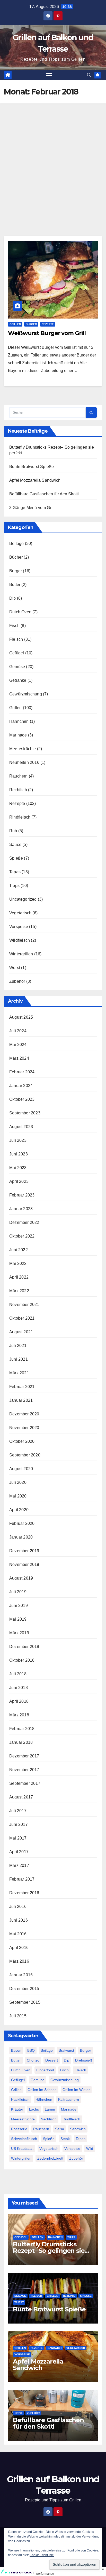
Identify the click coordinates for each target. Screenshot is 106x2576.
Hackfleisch (20, 2099)
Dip (13, 598)
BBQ (31, 2050)
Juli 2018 (18, 1674)
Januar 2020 (21, 1537)
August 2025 (21, 1017)
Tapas (15, 872)
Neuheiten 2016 (24, 762)
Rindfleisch (20, 817)
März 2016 (19, 1961)
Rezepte (48, 324)
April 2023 (19, 1181)
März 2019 (19, 1633)
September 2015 (25, 2002)
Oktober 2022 (22, 1236)
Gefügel (17, 653)
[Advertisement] (53, 159)
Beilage (16, 544)
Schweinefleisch (24, 2139)
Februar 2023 (22, 1195)
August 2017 (21, 1797)
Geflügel (18, 2080)
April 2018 (19, 1701)
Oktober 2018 (22, 1660)
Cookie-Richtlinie (42, 2555)
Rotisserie (19, 2129)
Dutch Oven (20, 612)
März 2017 (19, 1865)
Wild (90, 2149)
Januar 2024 (21, 1086)
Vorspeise (19, 927)
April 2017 (19, 1852)
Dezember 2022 (24, 1222)
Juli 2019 (18, 1592)
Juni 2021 (19, 1359)
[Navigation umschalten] (49, 75)
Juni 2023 (19, 1154)
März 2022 (19, 1291)
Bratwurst (66, 2050)
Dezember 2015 (24, 1989)
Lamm (50, 2109)
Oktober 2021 (22, 1318)
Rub (13, 831)
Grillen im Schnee (42, 2090)
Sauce (15, 845)
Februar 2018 (22, 1729)
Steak (65, 2139)
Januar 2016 (21, 1975)
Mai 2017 (18, 1838)
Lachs (34, 2109)
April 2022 (19, 1277)
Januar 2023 (21, 1209)
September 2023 (25, 1113)
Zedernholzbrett (50, 2158)
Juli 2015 (18, 2016)
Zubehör (17, 981)
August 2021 (21, 1332)
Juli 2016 (18, 1907)
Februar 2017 (22, 1879)
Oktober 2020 (22, 1441)
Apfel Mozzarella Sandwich (35, 480)
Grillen (15, 324)
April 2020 (19, 1510)
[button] (89, 75)
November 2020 (24, 1428)
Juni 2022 (19, 1250)
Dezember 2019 (24, 1551)
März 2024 (19, 1058)
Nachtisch (49, 2119)
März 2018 (19, 1715)
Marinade (18, 735)
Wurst (15, 968)
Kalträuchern (69, 2099)
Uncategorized (23, 899)
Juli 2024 (18, 1031)
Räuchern (19, 776)
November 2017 (24, 1770)
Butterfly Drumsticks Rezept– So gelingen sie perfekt (49, 2251)
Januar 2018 (21, 1742)
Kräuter (17, 2109)
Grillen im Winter (76, 2090)
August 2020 (21, 1469)
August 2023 (21, 1127)
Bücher (16, 557)
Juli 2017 (18, 1811)
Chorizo (33, 2060)
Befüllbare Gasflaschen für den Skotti (44, 494)
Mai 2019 (18, 1619)
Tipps (14, 886)
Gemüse (17, 667)
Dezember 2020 (24, 1414)
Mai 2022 (18, 1263)
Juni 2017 (19, 1824)
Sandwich (78, 2129)
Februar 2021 (22, 1387)
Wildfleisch (20, 940)
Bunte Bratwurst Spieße (32, 467)
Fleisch (16, 639)
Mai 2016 (18, 1934)
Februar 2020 (22, 1523)
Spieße (16, 858)
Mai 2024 (18, 1045)
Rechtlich (18, 790)
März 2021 (19, 1373)
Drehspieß (84, 2060)
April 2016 (19, 1948)
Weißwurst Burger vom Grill (47, 333)
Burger (31, 324)
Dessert (52, 2060)
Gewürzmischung (26, 694)
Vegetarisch (20, 913)
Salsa (60, 2129)
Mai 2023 (18, 1168)
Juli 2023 (18, 1140)
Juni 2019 (19, 1606)
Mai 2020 (18, 1496)
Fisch (14, 626)
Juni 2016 (19, 1920)
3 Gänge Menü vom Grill (32, 508)
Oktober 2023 (22, 1099)
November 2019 (24, 1564)
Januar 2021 (21, 1400)
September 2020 (25, 1455)
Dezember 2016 (24, 1893)
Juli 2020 (18, 1482)
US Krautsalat (22, 2149)
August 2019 (21, 1578)
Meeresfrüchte (23, 749)
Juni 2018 (19, 1688)
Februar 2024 (22, 1072)
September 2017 (25, 1783)
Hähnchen (19, 721)
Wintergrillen (21, 954)
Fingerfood (45, 2070)
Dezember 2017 (24, 1756)
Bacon (16, 2050)
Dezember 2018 (24, 1647)
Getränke (18, 680)
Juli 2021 (18, 1346)
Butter (15, 585)
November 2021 (24, 1305)
